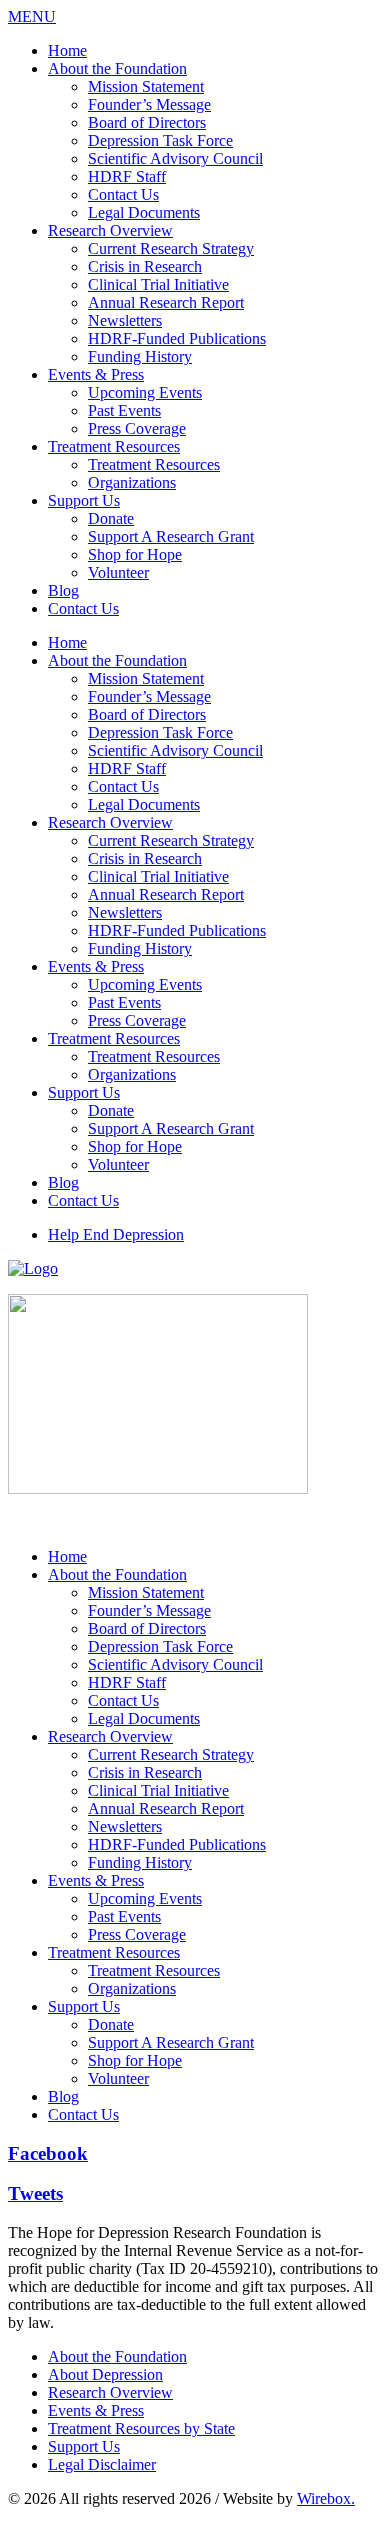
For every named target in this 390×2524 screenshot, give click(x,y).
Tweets (35, 2193)
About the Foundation (117, 68)
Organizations (132, 482)
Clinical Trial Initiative (158, 284)
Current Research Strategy (171, 248)
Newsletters (125, 320)
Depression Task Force (160, 140)
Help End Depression (116, 1234)
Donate (111, 518)
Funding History (140, 356)
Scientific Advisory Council (175, 158)
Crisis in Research (145, 266)
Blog (63, 590)
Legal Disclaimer (102, 2464)
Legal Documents (144, 212)
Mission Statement (146, 86)
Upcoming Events (145, 392)
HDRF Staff (127, 176)
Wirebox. (326, 2498)
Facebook (48, 2153)
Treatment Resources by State (141, 2428)
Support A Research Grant (171, 536)
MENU (32, 16)
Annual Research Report (166, 302)
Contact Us (123, 194)
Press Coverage (137, 428)
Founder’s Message (149, 104)
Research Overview (110, 230)
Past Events (124, 410)
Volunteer (118, 572)
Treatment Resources (114, 446)
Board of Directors (147, 122)
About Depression (105, 2374)
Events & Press (96, 374)
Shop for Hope (135, 554)
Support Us (84, 500)
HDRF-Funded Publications (177, 338)
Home (67, 50)
